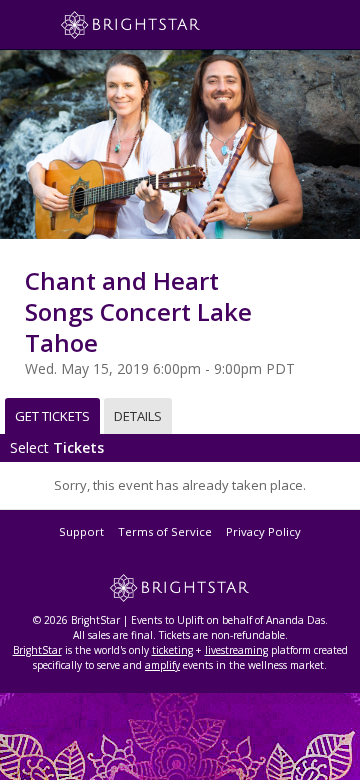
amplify (162, 665)
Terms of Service (165, 531)
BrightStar (37, 650)
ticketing (172, 650)
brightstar (160, 25)
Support (81, 531)
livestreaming (236, 650)
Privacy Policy (263, 531)
